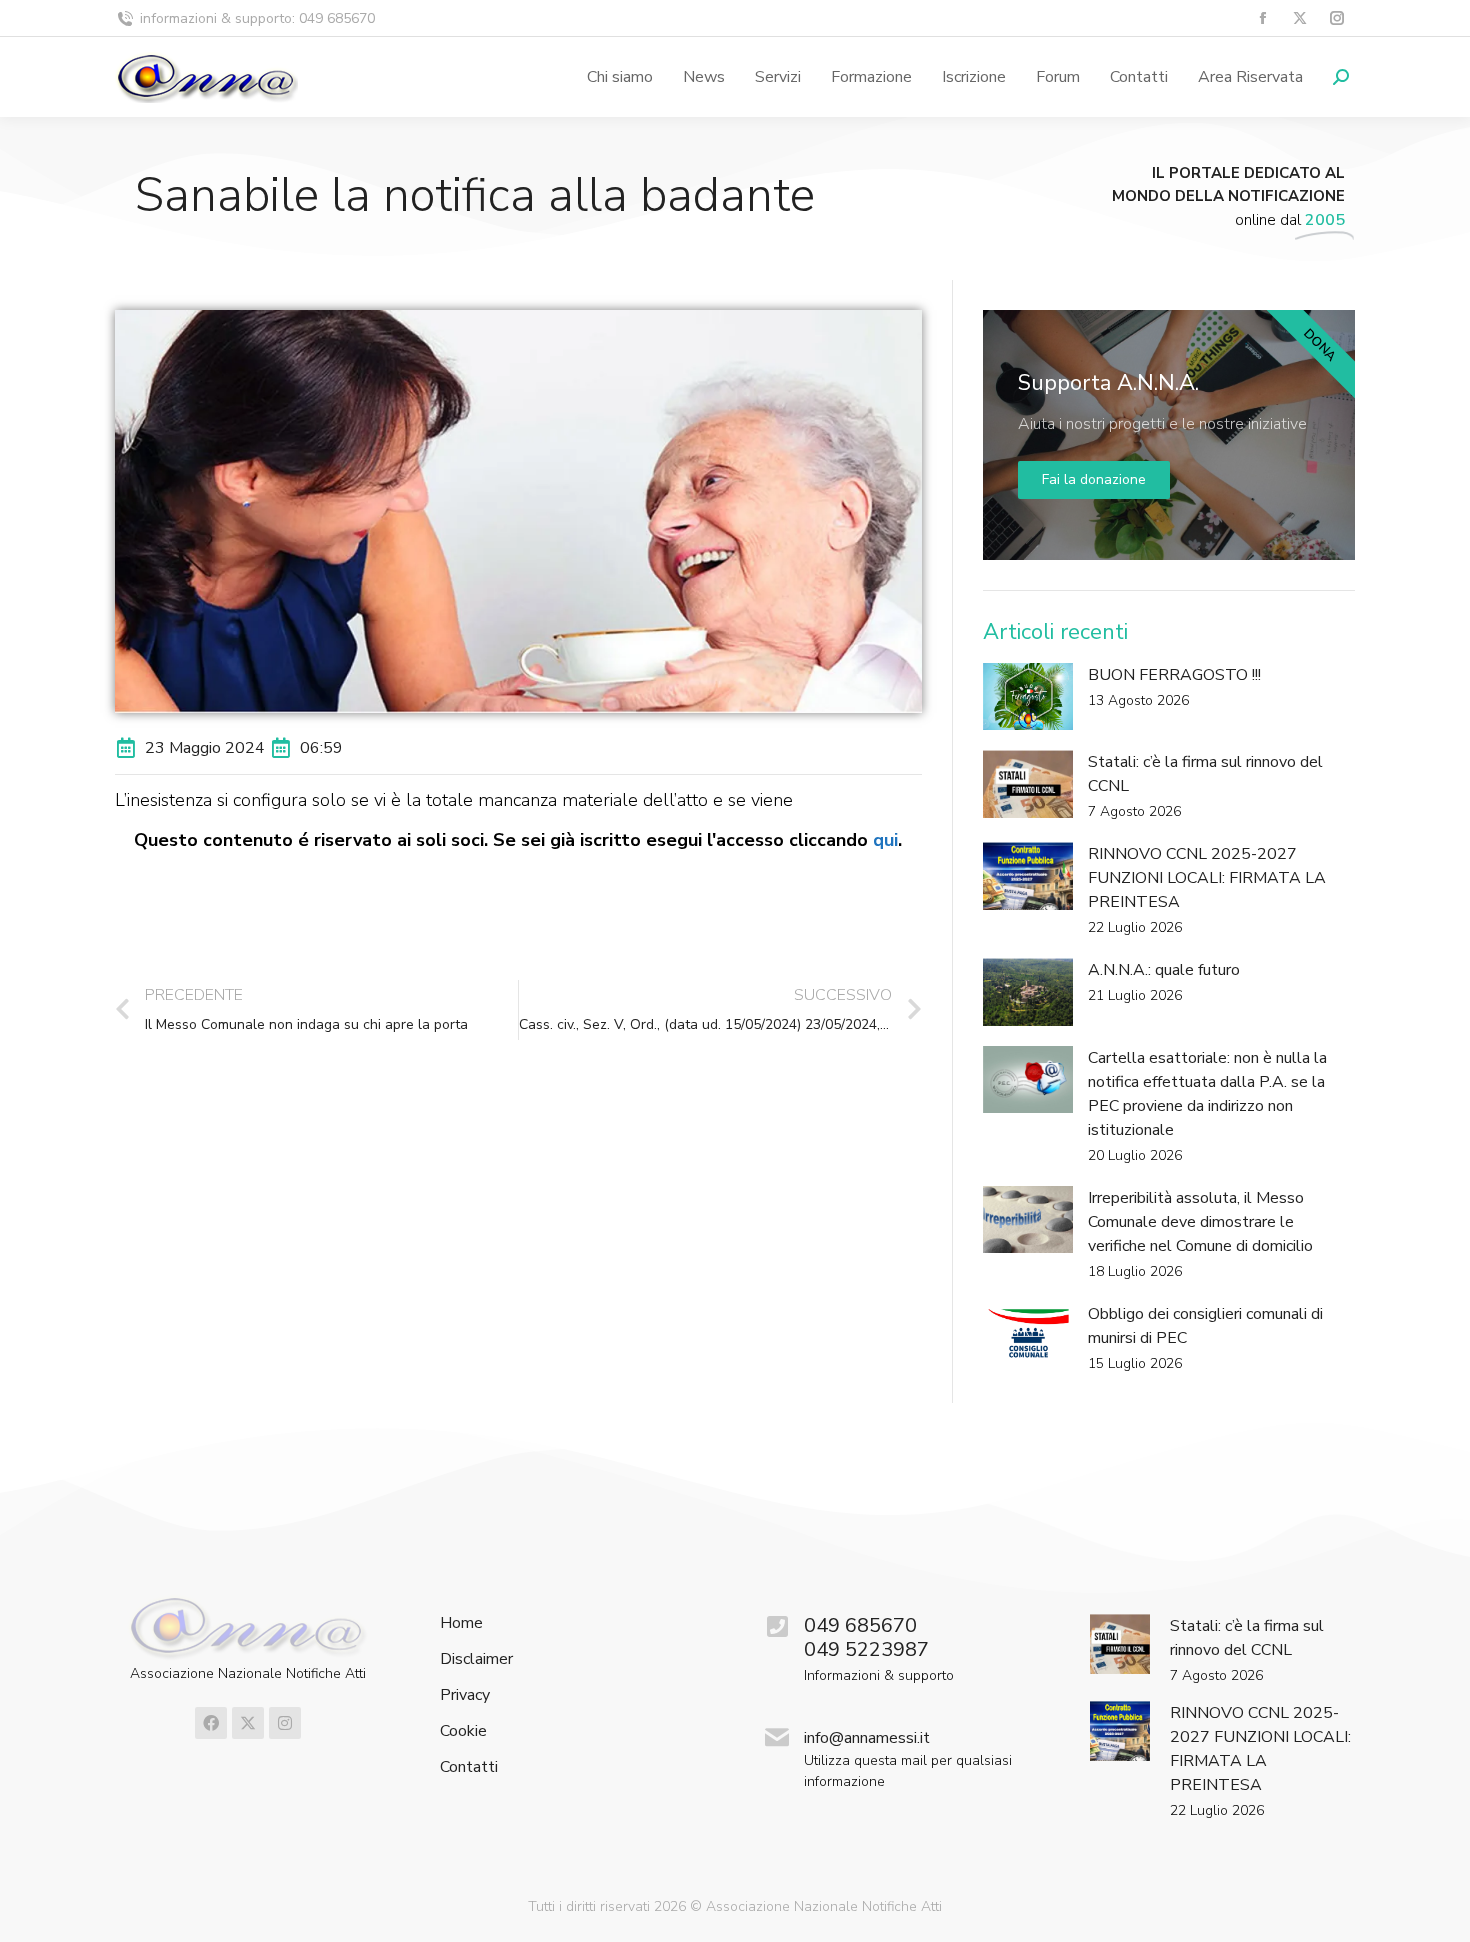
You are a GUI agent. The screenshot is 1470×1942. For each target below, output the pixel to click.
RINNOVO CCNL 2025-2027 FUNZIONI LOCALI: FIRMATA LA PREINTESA (1207, 878)
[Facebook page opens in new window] (1262, 18)
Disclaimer (476, 1659)
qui (885, 840)
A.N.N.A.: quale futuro (1164, 970)
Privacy (465, 1695)
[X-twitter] (248, 1723)
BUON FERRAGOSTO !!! (1174, 675)
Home (461, 1623)
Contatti (469, 1767)
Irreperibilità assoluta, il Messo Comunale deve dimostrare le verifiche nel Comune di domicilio (1200, 1222)
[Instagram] (285, 1723)
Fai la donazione (1094, 479)
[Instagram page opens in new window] (1336, 18)
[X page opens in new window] (1299, 18)
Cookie (463, 1731)
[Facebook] (211, 1723)
